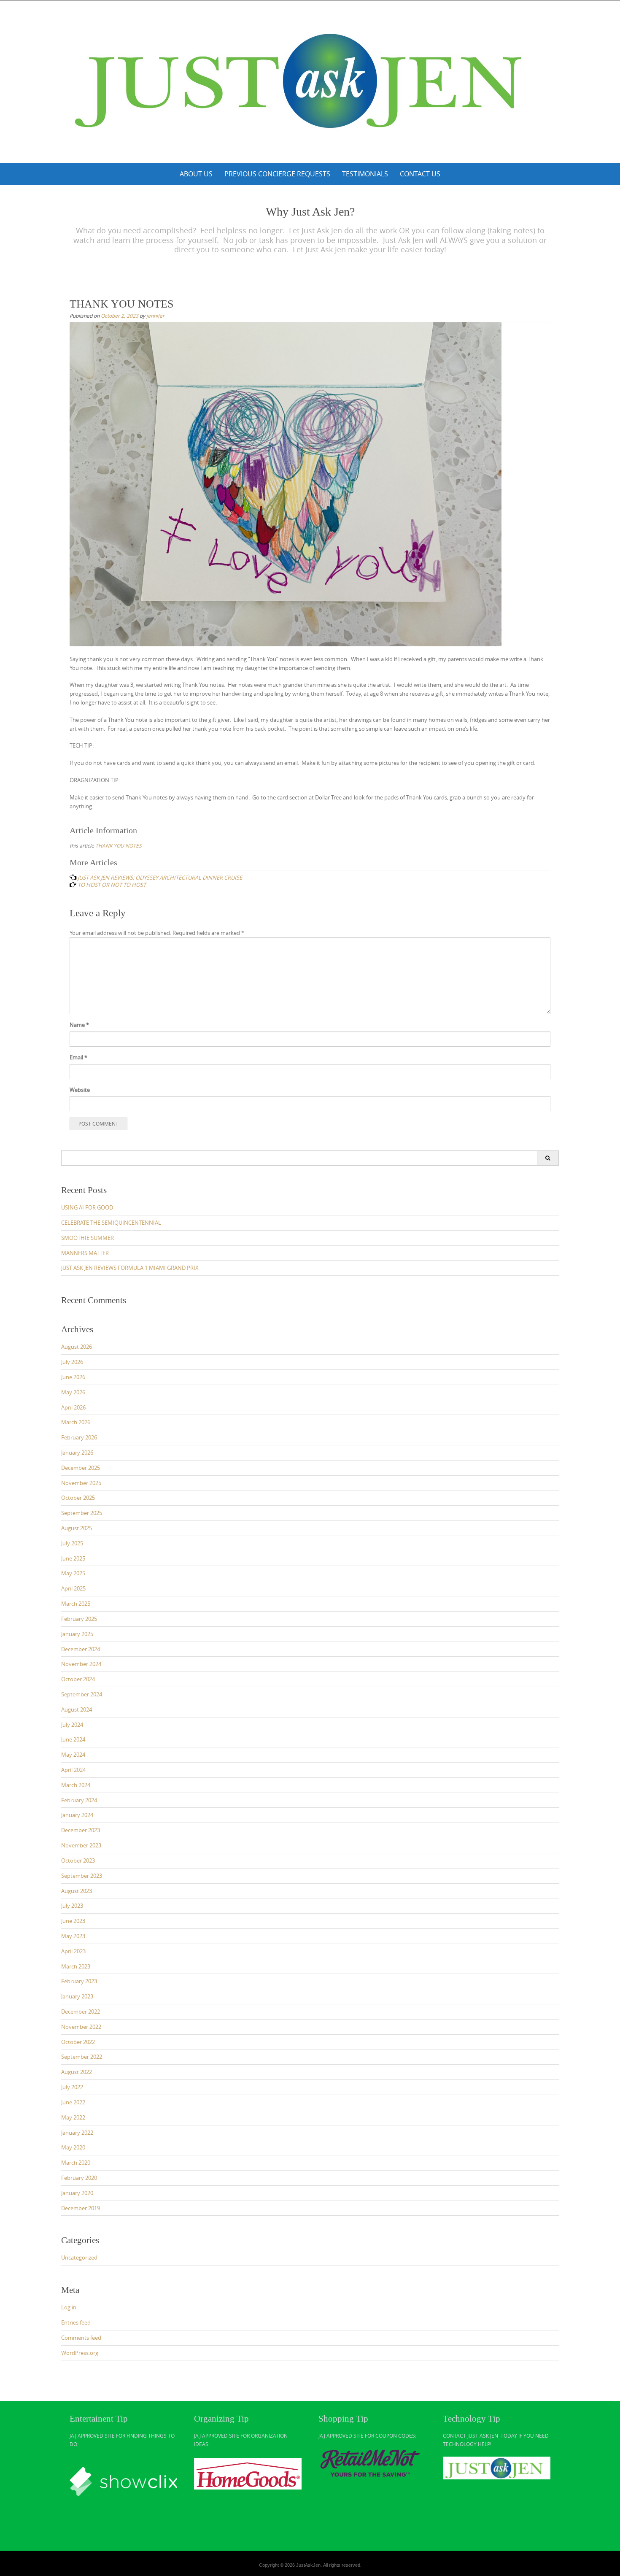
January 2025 (77, 1634)
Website (80, 1090)
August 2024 (77, 1709)
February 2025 (79, 1619)
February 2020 (79, 2178)
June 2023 (73, 1921)
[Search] (548, 1158)
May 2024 (73, 1755)
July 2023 (72, 1906)
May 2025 (73, 1573)
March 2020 (76, 2163)
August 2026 (77, 1347)
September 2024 (82, 1694)
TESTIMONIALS (365, 174)
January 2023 (77, 1996)
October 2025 (78, 1498)
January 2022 (77, 2133)
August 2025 (77, 1528)
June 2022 (73, 2102)
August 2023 (77, 1891)
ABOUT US (196, 174)
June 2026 (73, 1377)
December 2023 (81, 1830)
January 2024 (77, 1815)
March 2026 (76, 1422)
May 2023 (73, 1936)
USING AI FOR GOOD (87, 1207)
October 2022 (78, 2042)
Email (78, 1057)
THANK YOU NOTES (119, 845)
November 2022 (81, 2027)
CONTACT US (420, 174)
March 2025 (76, 1604)
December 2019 (81, 2208)
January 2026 (77, 1453)
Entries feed (76, 2322)
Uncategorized (79, 2257)
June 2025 (73, 1558)
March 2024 (76, 1785)
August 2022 (77, 2072)
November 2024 (81, 1664)
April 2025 (73, 1588)
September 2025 (82, 1513)
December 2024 (81, 1649)
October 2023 (78, 1860)
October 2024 (78, 1679)
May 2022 (73, 2117)
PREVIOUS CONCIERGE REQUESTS (277, 174)
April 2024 (73, 1770)
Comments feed (81, 2338)
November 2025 (81, 1483)
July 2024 (72, 1725)
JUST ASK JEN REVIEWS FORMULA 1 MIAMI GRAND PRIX (130, 1268)
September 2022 (82, 2057)
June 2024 (73, 1739)
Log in (69, 2307)
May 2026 (73, 1392)
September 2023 (82, 1876)
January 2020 (77, 2193)
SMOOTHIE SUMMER (88, 1238)
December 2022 (81, 2012)
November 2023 (81, 1845)
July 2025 (72, 1543)
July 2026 (72, 1362)
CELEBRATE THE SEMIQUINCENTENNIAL (111, 1223)
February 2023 (79, 1981)
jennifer (155, 316)
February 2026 (79, 1437)
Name (79, 1025)
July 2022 (72, 2087)
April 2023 (73, 1951)
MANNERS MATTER (85, 1253)
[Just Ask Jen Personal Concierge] (310, 80)
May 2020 (73, 2147)
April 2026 (73, 1407)
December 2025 (81, 1468)
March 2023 (76, 1966)
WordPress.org (80, 2353)
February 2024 (79, 1800)
